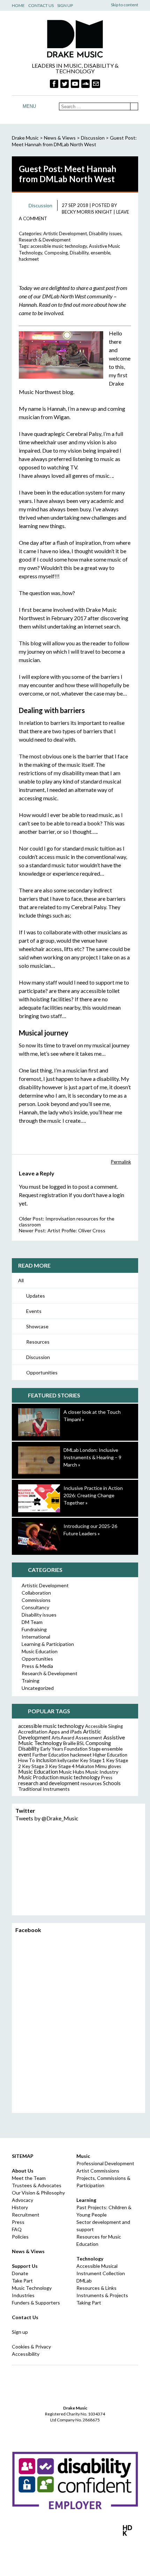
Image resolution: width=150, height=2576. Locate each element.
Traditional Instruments (44, 1789)
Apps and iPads (65, 1732)
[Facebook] (54, 84)
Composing (56, 253)
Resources (38, 1342)
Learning (86, 2200)
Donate (20, 2273)
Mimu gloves (108, 1766)
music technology (80, 1777)
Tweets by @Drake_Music (47, 1818)
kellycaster (68, 1760)
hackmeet (29, 259)
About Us (23, 2171)
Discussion (38, 1357)
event (25, 1754)
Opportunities (42, 1372)
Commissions (36, 1600)
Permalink (121, 1162)
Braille (69, 1743)
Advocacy (22, 2200)
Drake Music (75, 39)
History (20, 2207)
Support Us (25, 2266)
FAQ (17, 2229)
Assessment (89, 1738)
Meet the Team (29, 2178)
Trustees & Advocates (37, 2185)
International (36, 1637)
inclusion (46, 1760)
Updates (36, 1296)
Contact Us (41, 5)
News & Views (60, 138)
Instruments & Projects (102, 2295)
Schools (112, 1783)
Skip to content (125, 5)
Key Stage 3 (35, 1766)
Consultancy (35, 1607)
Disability (79, 253)
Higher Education (110, 1755)
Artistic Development (65, 233)
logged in (60, 1186)
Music (83, 2156)
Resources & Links (96, 2288)
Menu (29, 106)
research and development (49, 1783)
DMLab (84, 2281)
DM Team (32, 1622)
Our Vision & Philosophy (38, 2193)
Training (31, 1681)
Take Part (22, 2281)
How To (27, 1760)
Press (107, 1777)
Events (34, 1311)
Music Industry (102, 1772)
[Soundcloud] (85, 84)
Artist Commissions (98, 2171)
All (21, 1280)
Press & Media (37, 1666)
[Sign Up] (96, 84)
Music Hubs (72, 1772)
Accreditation (33, 1732)
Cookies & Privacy (31, 2347)
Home (18, 5)
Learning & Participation (48, 1644)
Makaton (85, 1766)
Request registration (43, 1195)
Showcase (37, 1326)
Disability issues (105, 233)
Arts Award (63, 1738)
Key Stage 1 (93, 1760)
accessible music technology (59, 246)
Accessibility (26, 2354)
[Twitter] (65, 84)
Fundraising (34, 1629)
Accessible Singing (104, 1726)
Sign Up (65, 5)
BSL (81, 1743)
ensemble (100, 253)
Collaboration (36, 1593)
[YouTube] (75, 84)
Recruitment (26, 2215)
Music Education (40, 1651)
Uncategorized (38, 1688)
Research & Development (45, 240)
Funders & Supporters (36, 2303)
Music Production (38, 1777)
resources (91, 1783)
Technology (90, 2259)
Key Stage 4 (62, 1766)
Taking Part (89, 2303)
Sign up (20, 2332)
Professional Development (105, 2163)
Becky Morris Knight (87, 212)
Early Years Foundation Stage (70, 1749)
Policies (20, 2237)
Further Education (51, 1755)
